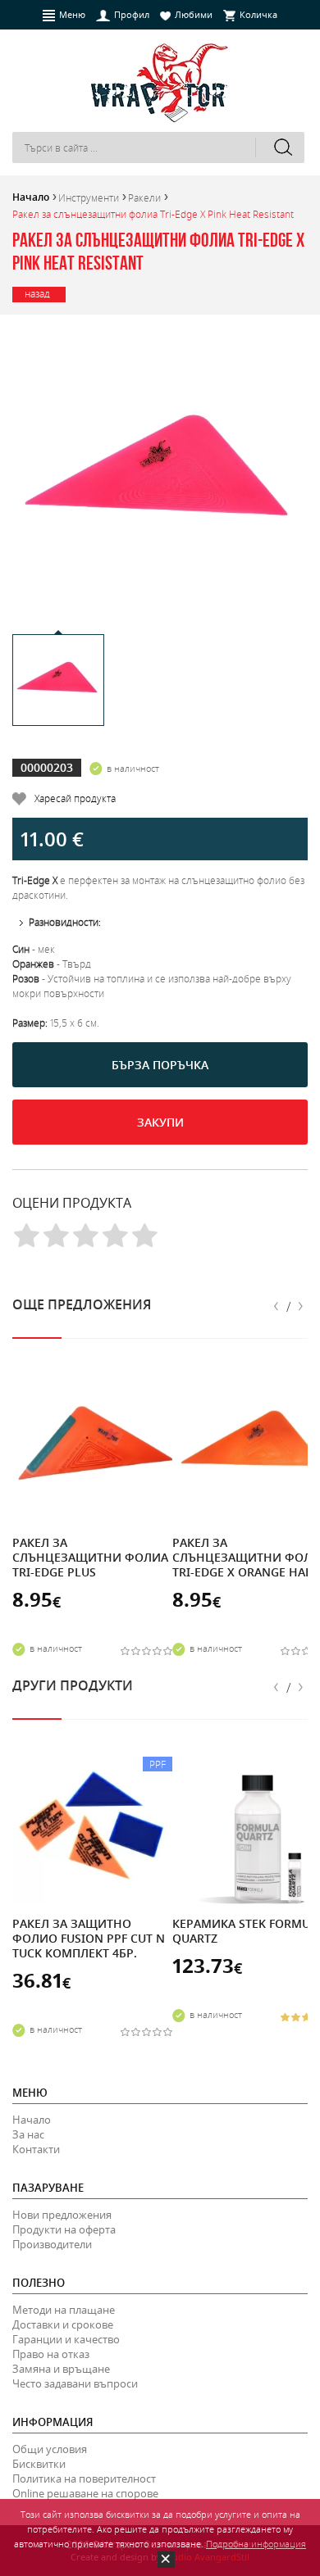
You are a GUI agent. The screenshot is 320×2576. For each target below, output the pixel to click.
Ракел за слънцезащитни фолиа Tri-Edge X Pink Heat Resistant (153, 214)
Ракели (144, 197)
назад (37, 293)
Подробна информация (256, 2544)
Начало (31, 197)
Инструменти (89, 197)
